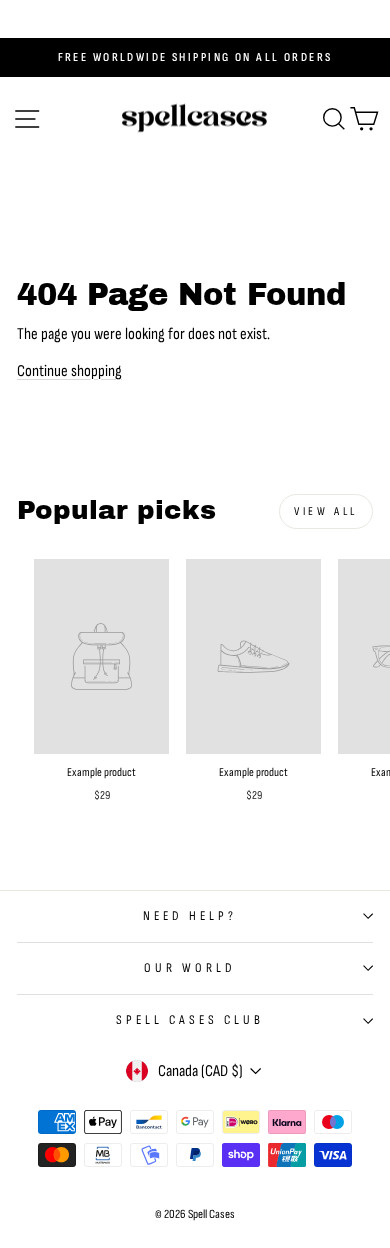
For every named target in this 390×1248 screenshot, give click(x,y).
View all (326, 511)
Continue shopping (69, 371)
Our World (190, 968)
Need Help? (190, 916)
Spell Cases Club (190, 1020)
